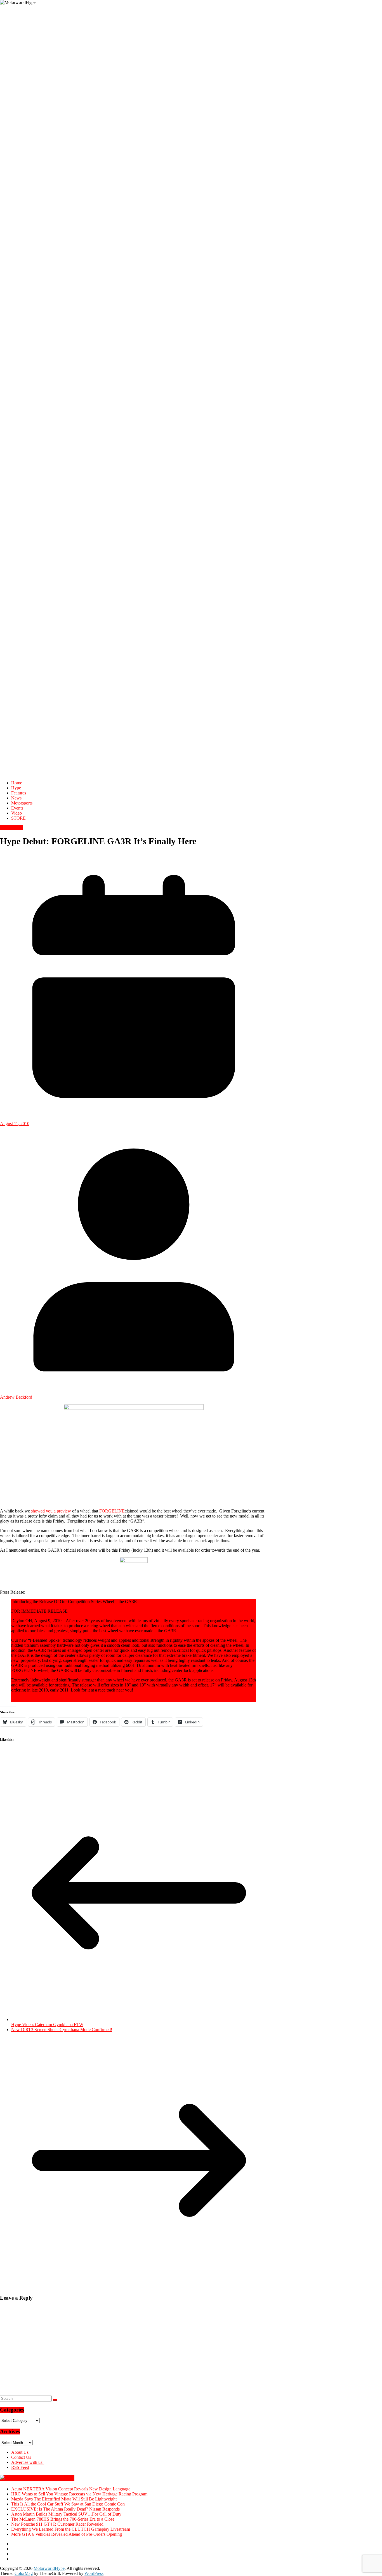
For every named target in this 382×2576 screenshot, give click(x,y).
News (16, 798)
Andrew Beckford (16, 1397)
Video (16, 813)
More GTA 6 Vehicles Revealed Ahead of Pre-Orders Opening (67, 2534)
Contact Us (21, 2457)
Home (17, 783)
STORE (18, 818)
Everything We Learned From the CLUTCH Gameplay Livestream (71, 2529)
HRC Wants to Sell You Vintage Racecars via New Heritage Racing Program (79, 2494)
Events (17, 808)
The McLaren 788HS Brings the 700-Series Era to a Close (63, 2519)
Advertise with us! (27, 2462)
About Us (20, 2452)
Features (19, 793)
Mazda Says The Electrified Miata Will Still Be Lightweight (64, 2499)
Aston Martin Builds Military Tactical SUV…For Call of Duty (66, 2514)
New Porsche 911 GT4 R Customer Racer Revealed (57, 2524)
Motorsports (22, 803)
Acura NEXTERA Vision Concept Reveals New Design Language (71, 2489)
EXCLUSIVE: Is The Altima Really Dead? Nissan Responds (65, 2509)
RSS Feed (20, 2467)
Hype (16, 788)
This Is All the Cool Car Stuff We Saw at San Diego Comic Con (68, 2504)
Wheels (16, 828)
